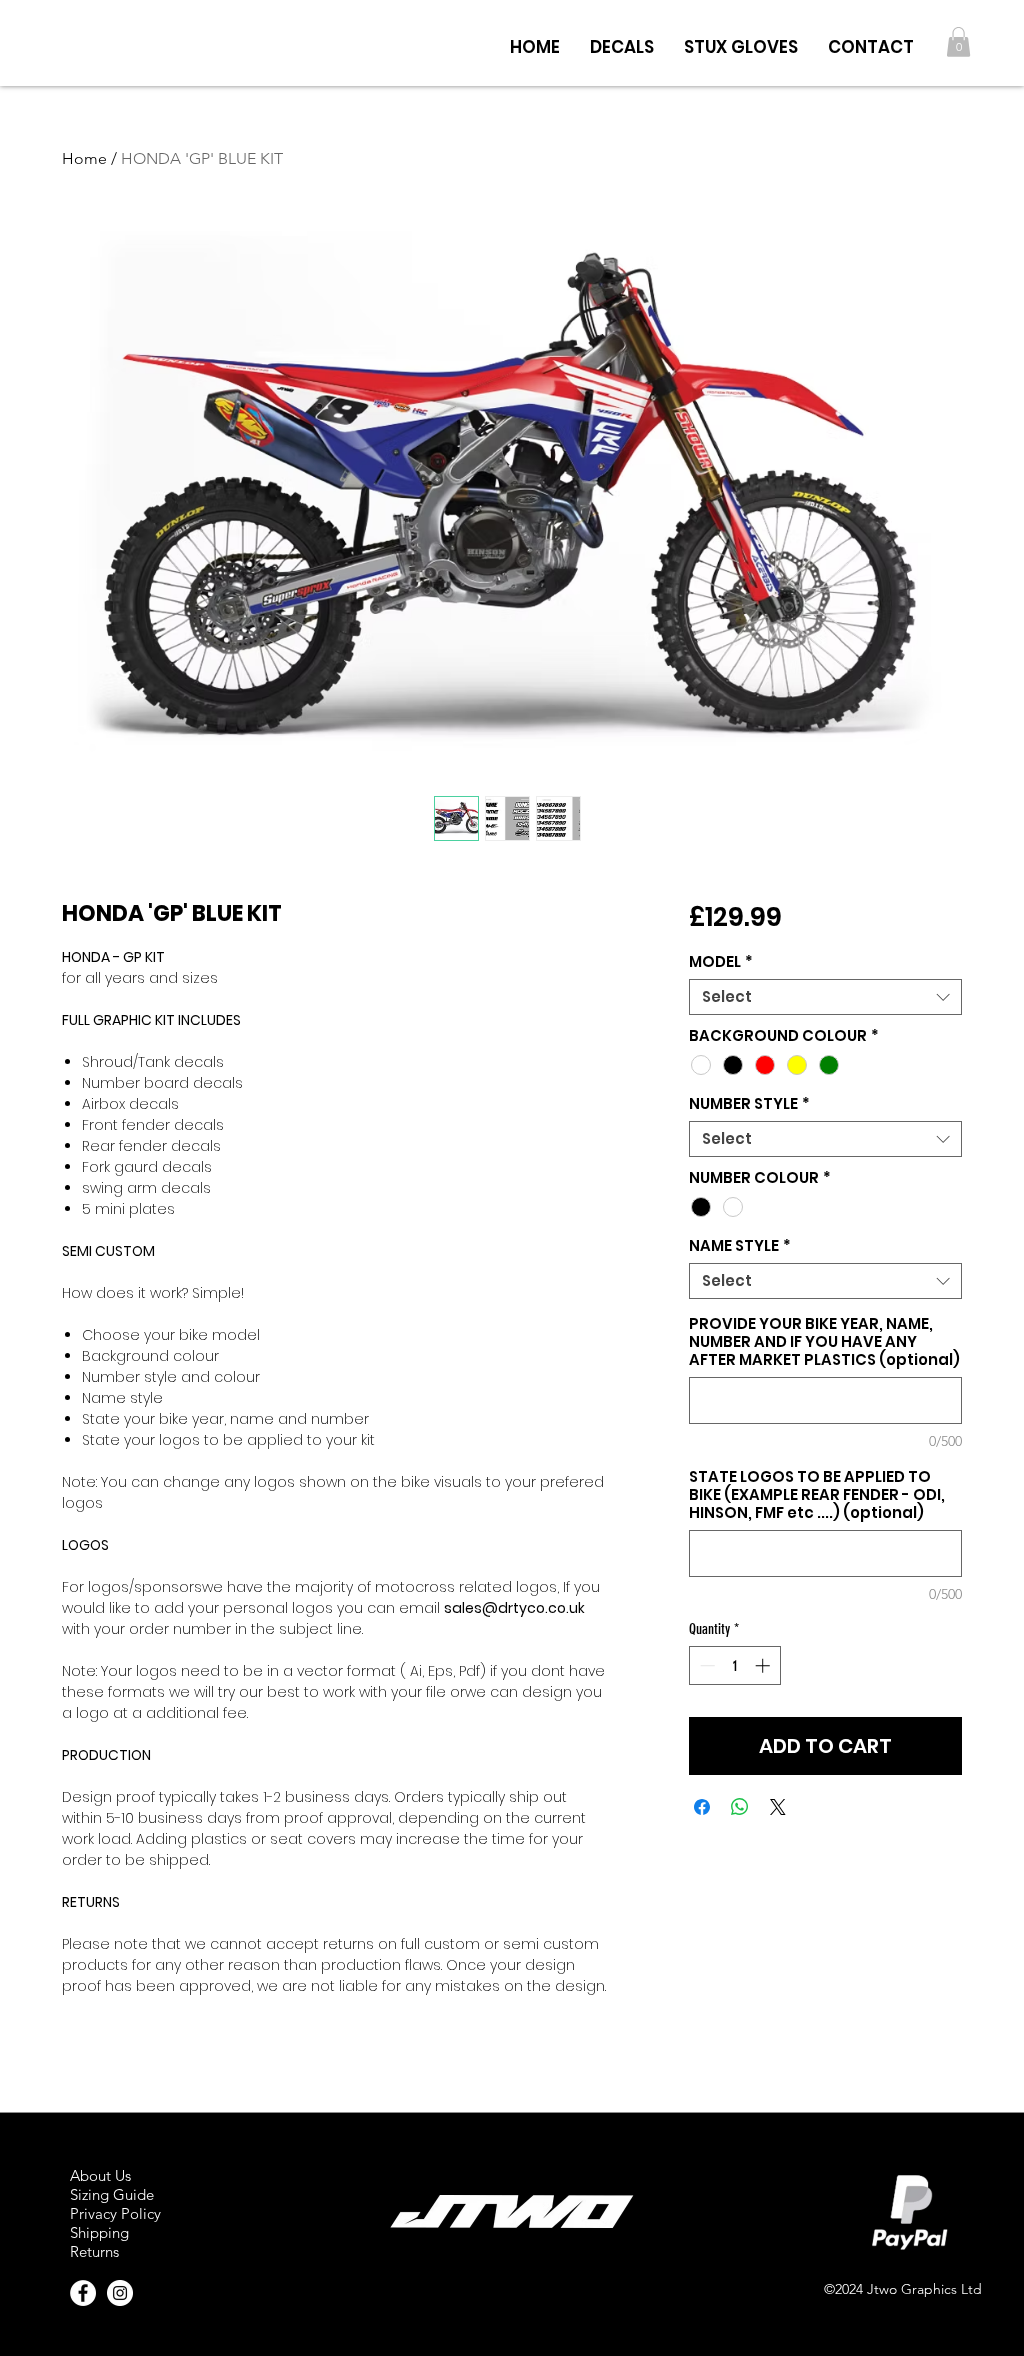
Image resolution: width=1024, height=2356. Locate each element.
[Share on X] (778, 1807)
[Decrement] (705, 1665)
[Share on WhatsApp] (740, 1807)
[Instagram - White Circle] (120, 2293)
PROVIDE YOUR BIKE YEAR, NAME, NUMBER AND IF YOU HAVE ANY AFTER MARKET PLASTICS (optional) (824, 1342)
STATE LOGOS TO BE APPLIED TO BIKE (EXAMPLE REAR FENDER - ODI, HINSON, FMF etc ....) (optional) (817, 1495)
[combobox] (825, 997)
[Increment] (764, 1665)
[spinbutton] (734, 1665)
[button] (622, 42)
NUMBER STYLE (749, 1104)
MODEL (721, 962)
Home (84, 158)
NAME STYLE (740, 1246)
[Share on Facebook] (702, 1807)
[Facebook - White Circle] (83, 2293)
